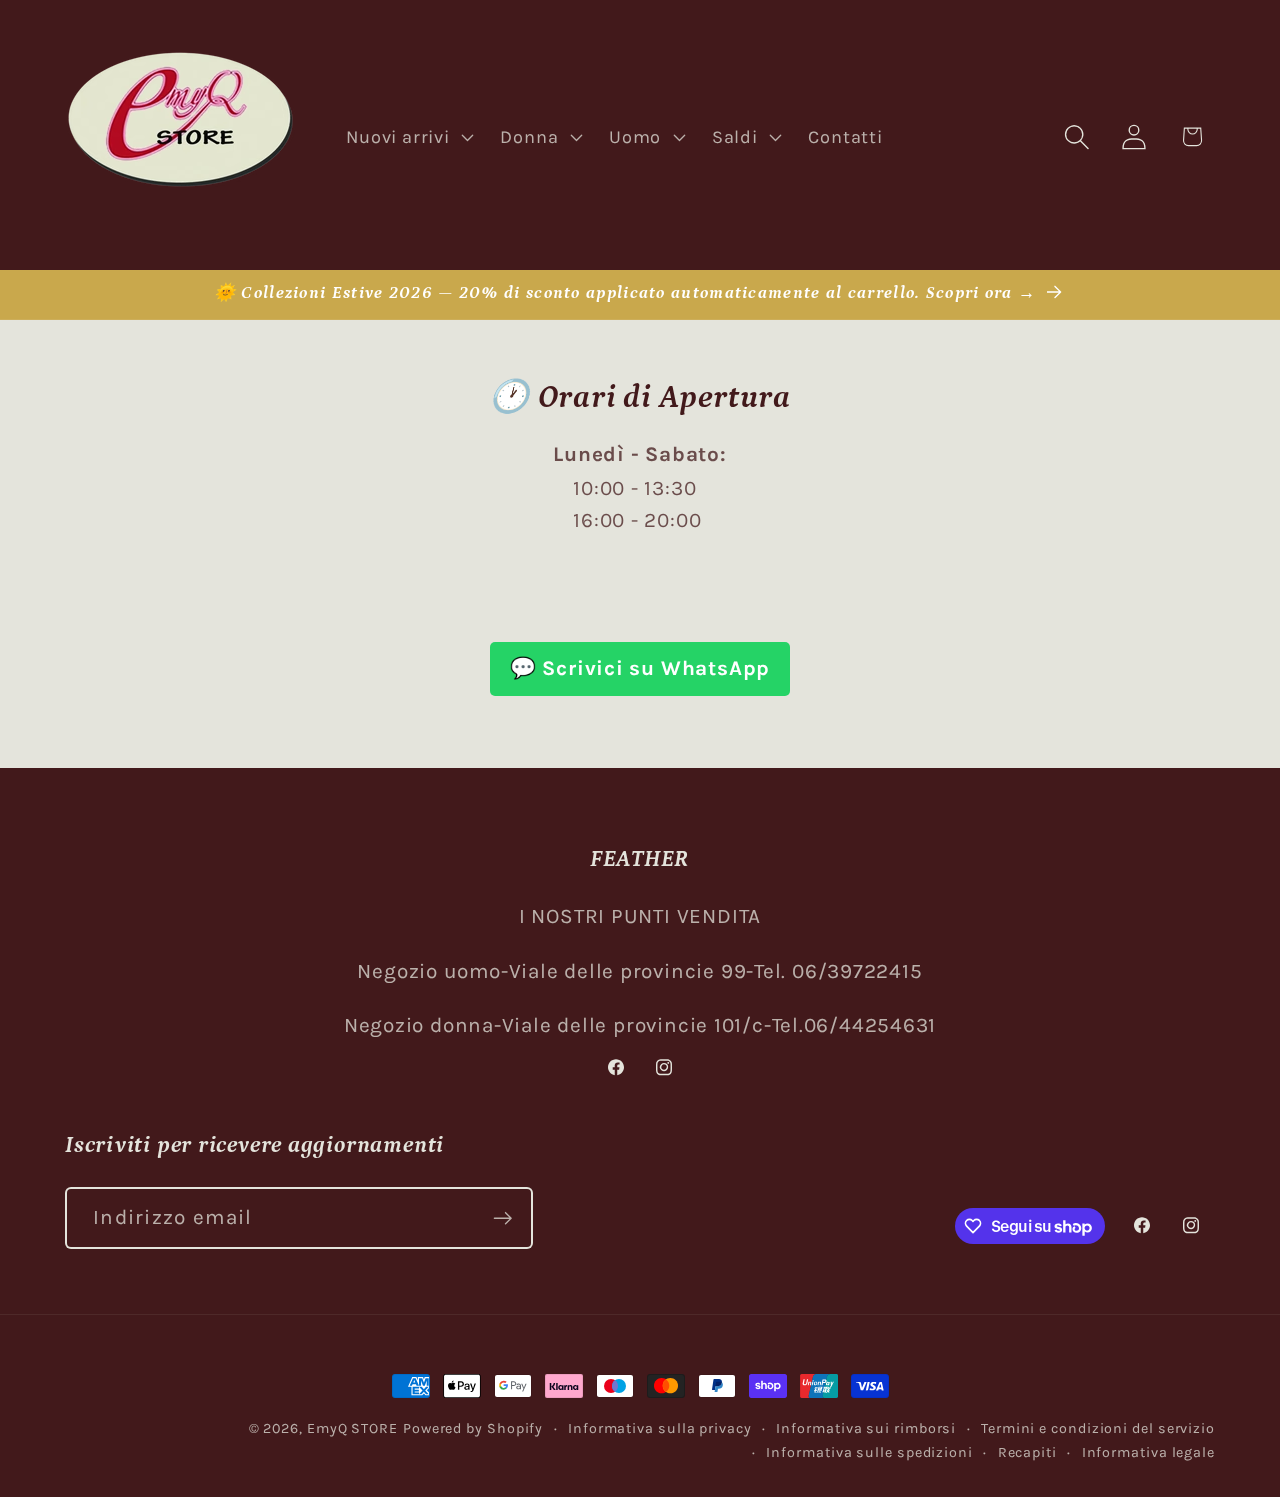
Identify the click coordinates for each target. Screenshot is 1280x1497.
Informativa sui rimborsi (866, 1428)
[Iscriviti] (502, 1218)
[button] (408, 137)
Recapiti (1027, 1452)
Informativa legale (1148, 1452)
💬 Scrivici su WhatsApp (640, 668)
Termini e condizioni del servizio (1098, 1428)
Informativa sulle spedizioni (869, 1452)
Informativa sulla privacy (660, 1428)
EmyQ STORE (352, 1428)
